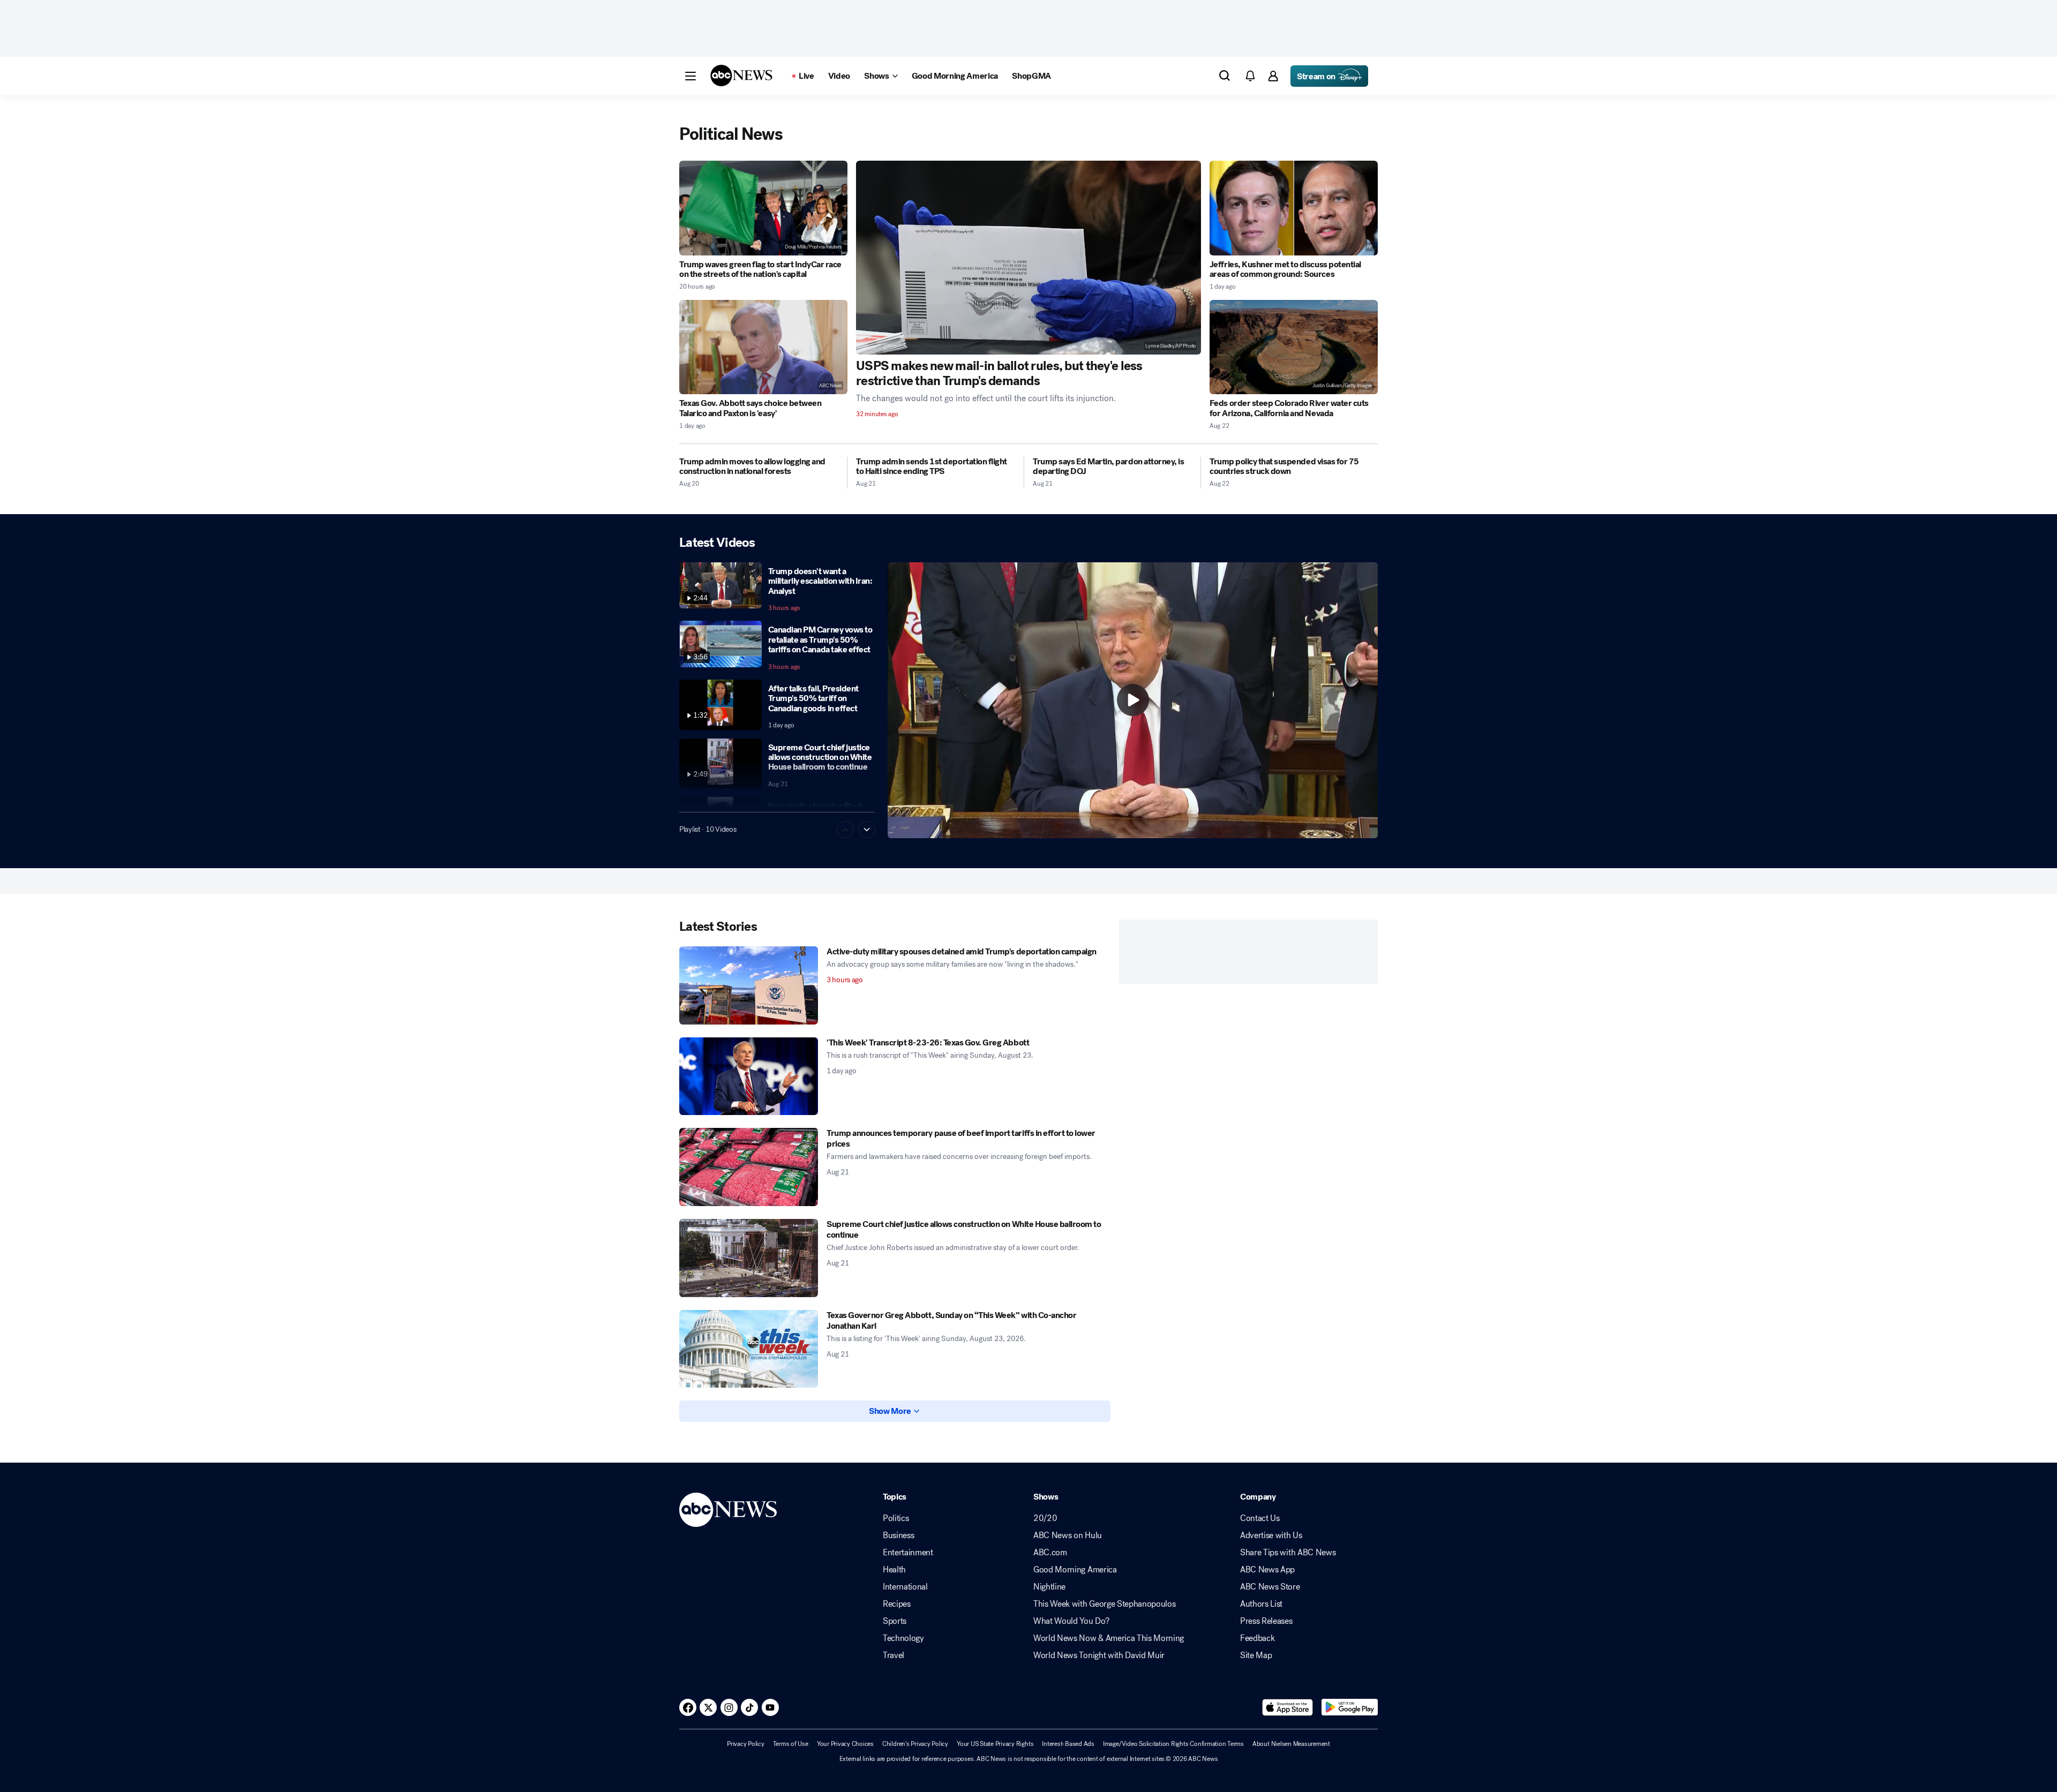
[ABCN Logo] (741, 76)
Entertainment (908, 1553)
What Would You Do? (1071, 1621)
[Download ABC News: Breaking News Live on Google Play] (1350, 1707)
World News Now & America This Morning (1109, 1638)
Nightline (1049, 1587)
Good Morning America (1075, 1570)
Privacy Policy (746, 1744)
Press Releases (1266, 1621)
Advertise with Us (1271, 1535)
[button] (690, 76)
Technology (903, 1638)
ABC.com (1050, 1553)
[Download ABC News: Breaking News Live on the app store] (1288, 1707)
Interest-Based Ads (1068, 1744)
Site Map (1256, 1655)
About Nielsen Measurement (1291, 1744)
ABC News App (1267, 1570)
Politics (896, 1518)
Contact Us (1260, 1518)
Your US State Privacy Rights (995, 1744)
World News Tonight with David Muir (1099, 1655)
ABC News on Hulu (1068, 1535)
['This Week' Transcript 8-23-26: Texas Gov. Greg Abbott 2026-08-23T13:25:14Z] (749, 1076)
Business (898, 1535)
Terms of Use (791, 1744)
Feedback (1257, 1638)
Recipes (897, 1604)
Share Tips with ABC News (1288, 1553)
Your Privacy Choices (845, 1744)
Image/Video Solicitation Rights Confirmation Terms (1173, 1744)
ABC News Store (1270, 1587)
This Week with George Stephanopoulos (1104, 1604)
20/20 (1045, 1518)
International (905, 1587)
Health (894, 1570)
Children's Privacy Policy (915, 1744)
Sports (895, 1621)
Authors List (1261, 1604)
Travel (894, 1655)
